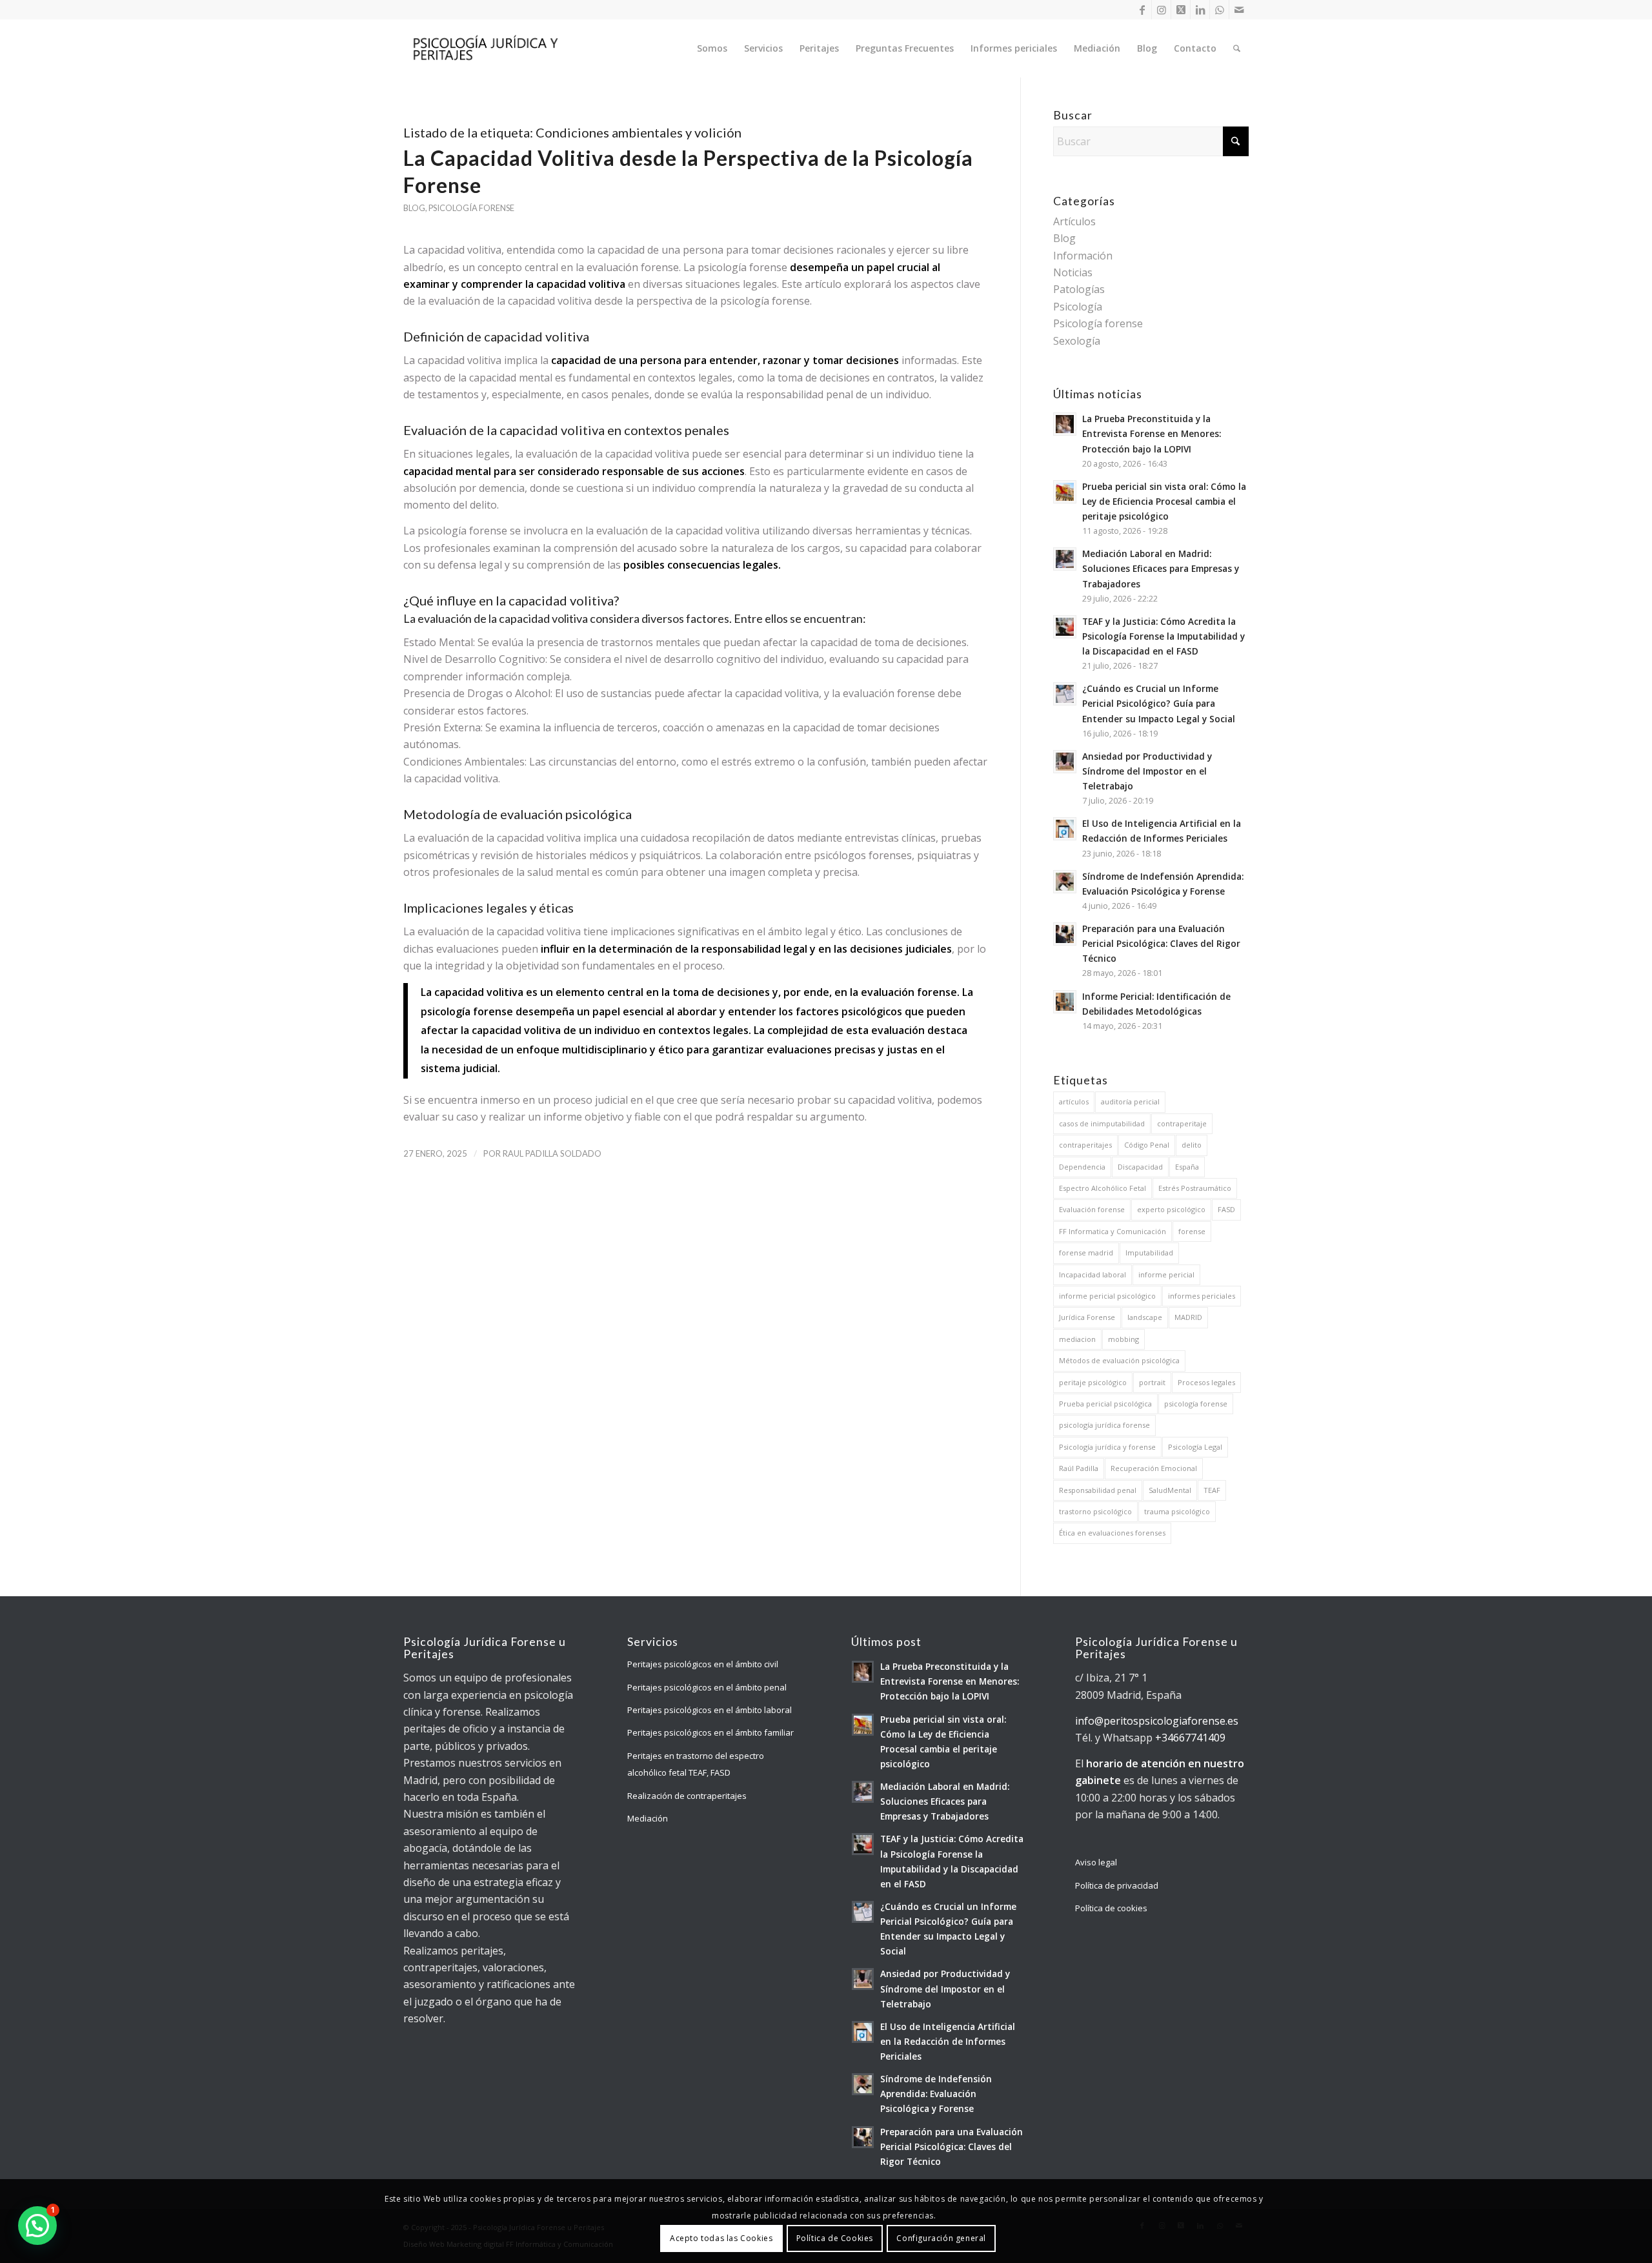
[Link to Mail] (1239, 10)
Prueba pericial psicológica (1105, 1404)
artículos (1074, 1101)
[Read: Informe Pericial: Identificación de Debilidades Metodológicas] (1065, 1002)
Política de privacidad (1117, 1885)
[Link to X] (1181, 10)
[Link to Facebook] (1142, 10)
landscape (1145, 1317)
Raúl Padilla (1079, 1468)
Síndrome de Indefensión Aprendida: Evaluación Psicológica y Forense (936, 2094)
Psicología (1078, 307)
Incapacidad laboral (1093, 1274)
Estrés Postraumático (1195, 1188)
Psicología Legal (1195, 1447)
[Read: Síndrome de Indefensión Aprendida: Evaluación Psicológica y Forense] (1065, 882)
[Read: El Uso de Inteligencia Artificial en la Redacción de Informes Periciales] (1065, 829)
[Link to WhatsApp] (1219, 10)
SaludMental (1170, 1490)
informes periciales (1202, 1296)
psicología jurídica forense (1104, 1425)
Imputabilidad (1149, 1253)
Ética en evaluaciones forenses (1112, 1533)
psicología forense (1196, 1404)
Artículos (1074, 221)
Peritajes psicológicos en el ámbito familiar (710, 1732)
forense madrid (1086, 1253)
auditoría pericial (1130, 1101)
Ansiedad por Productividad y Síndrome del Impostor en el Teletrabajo (1147, 771)
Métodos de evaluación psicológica (1119, 1360)
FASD (1226, 1209)
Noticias (1073, 272)
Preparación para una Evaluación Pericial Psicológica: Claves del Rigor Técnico (1161, 943)
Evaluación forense (1092, 1209)
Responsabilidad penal (1098, 1490)
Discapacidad (1140, 1167)
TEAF (1212, 1490)
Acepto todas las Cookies (721, 2238)
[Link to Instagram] (1161, 10)
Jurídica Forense (1087, 1317)
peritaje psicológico (1093, 1382)
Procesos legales (1206, 1382)
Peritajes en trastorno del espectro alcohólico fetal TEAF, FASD (696, 1764)
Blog (414, 208)
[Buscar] (1237, 48)
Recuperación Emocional (1154, 1468)
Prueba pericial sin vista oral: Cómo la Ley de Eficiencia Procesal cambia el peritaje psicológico (1164, 501)
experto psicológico (1171, 1209)
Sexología (1077, 341)
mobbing (1123, 1339)
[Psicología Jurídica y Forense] (485, 48)
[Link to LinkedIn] (1200, 10)
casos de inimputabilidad (1102, 1123)
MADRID (1188, 1317)
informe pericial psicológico (1107, 1296)
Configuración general (941, 2238)
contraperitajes (1085, 1145)
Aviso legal (1096, 1862)
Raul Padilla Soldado (552, 1153)
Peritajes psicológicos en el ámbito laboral (710, 1710)
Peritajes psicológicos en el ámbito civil (703, 1664)
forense (1192, 1231)
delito (1192, 1145)
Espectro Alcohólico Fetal (1103, 1188)
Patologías (1079, 289)
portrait (1152, 1382)
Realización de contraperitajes (687, 1796)
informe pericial (1166, 1274)
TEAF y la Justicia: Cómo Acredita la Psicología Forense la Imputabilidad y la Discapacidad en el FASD (1163, 636)
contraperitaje (1182, 1123)
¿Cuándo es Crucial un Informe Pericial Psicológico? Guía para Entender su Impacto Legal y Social (1159, 703)
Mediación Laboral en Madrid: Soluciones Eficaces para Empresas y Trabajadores (1161, 568)
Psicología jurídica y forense (1107, 1447)
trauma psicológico (1177, 1511)
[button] (37, 2226)
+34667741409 (1190, 1738)
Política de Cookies (835, 2238)
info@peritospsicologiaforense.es (1157, 1721)
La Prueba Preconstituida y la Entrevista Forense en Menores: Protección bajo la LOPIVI (1152, 433)
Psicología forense (471, 208)
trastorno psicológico (1095, 1511)
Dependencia (1082, 1167)
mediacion (1077, 1339)
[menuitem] (712, 48)
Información (1083, 256)
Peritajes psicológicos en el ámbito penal (707, 1687)
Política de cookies (1111, 1908)
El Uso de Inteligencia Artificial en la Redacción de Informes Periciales (948, 2041)
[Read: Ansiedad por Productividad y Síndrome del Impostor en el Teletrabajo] (1065, 762)
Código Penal (1147, 1145)
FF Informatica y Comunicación (1113, 1231)
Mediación (648, 1818)
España (1187, 1167)
